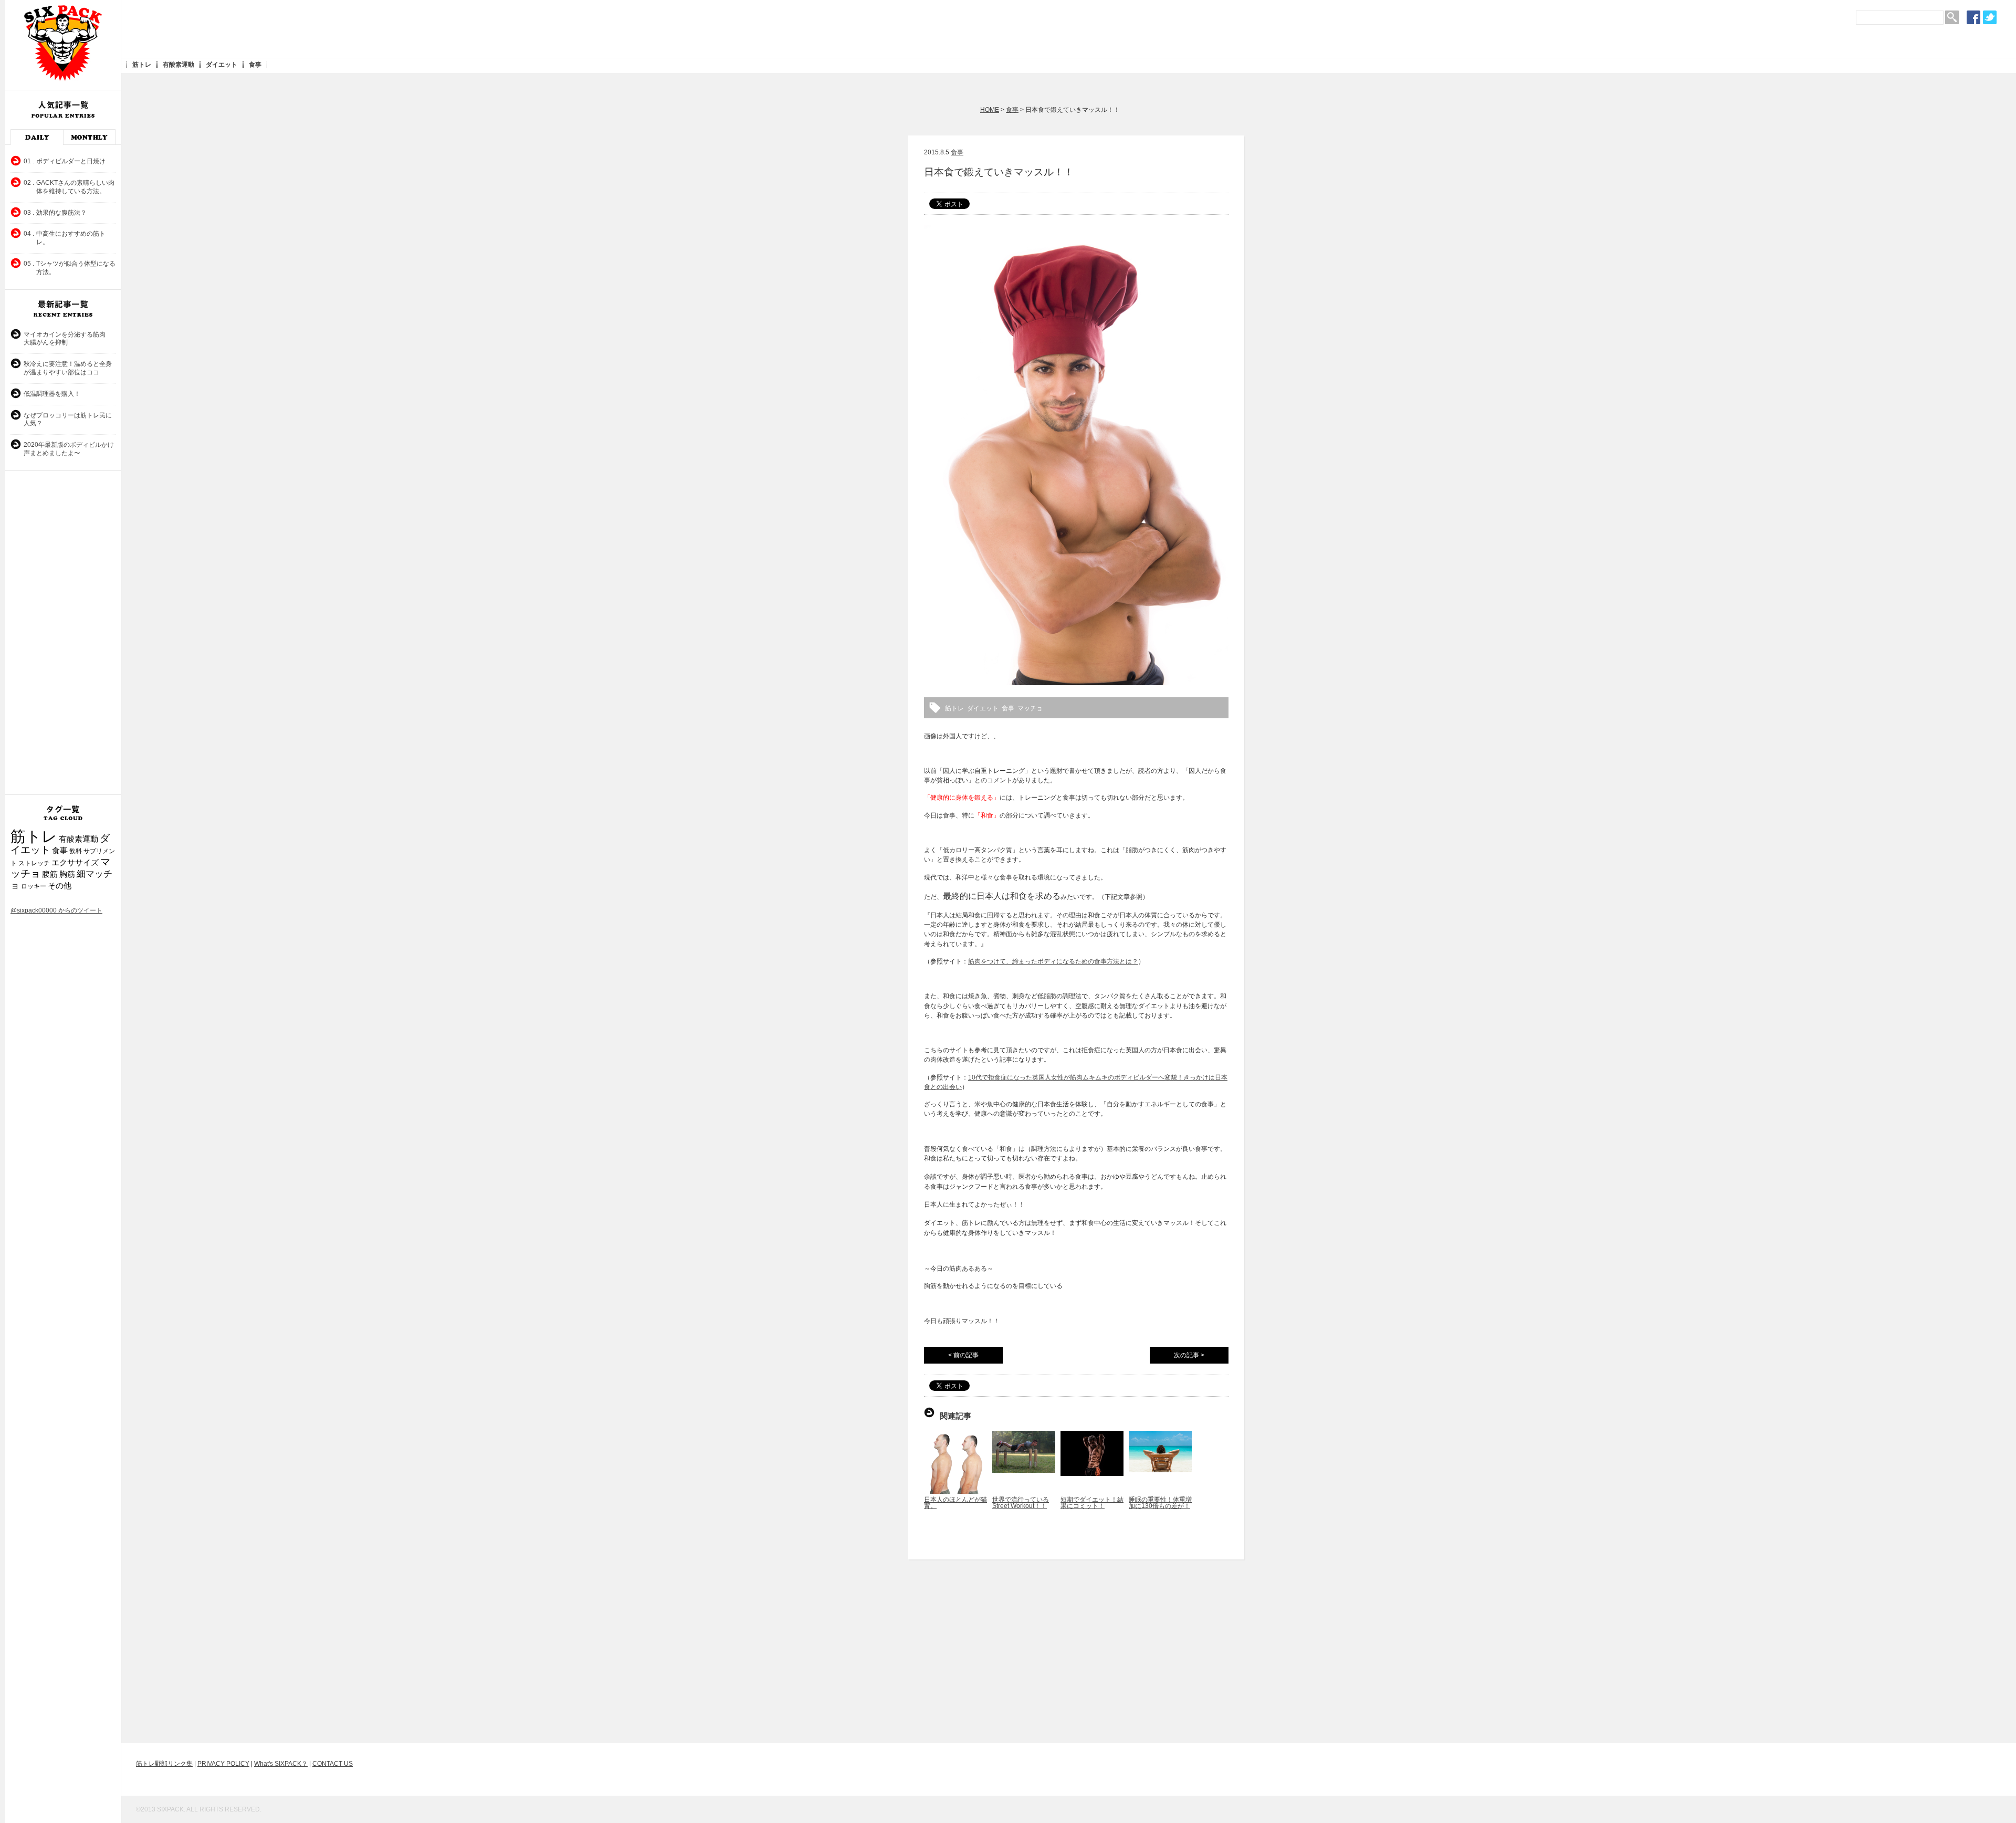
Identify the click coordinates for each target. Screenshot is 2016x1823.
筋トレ (142, 65)
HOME (990, 110)
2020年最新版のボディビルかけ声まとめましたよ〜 (69, 449)
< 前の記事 (963, 1355)
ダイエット (222, 65)
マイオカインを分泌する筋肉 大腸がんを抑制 (68, 339)
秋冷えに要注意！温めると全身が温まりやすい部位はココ (68, 368)
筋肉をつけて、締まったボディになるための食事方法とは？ (1053, 961)
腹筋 (50, 874)
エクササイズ (75, 863)
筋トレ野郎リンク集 (164, 1764)
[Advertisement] (318, 29)
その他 (60, 886)
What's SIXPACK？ (281, 1764)
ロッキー (34, 886)
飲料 (76, 851)
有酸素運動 (178, 65)
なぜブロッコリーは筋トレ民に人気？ (68, 420)
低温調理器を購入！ (52, 394)
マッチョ (1030, 708)
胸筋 (67, 874)
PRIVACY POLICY (223, 1764)
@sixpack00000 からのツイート (56, 910)
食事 (255, 65)
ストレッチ (34, 863)
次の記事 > (1189, 1355)
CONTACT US (333, 1764)
